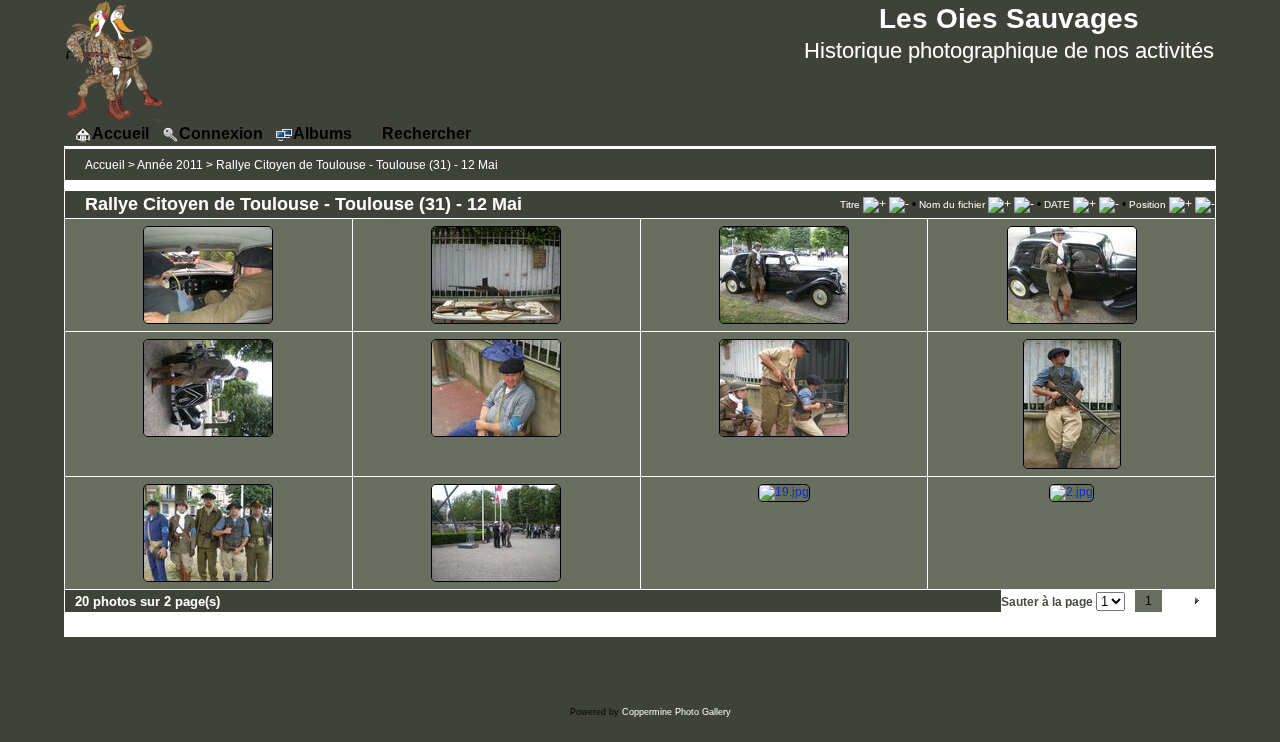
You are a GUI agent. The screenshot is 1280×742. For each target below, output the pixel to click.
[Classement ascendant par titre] (874, 204)
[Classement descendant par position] (1205, 204)
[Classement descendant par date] (1109, 204)
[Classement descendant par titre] (899, 204)
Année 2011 (170, 165)
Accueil (105, 165)
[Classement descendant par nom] (1024, 204)
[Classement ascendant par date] (1084, 204)
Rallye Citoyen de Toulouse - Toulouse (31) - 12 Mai (357, 165)
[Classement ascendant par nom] (999, 204)
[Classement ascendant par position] (1180, 204)
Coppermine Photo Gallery (676, 712)
